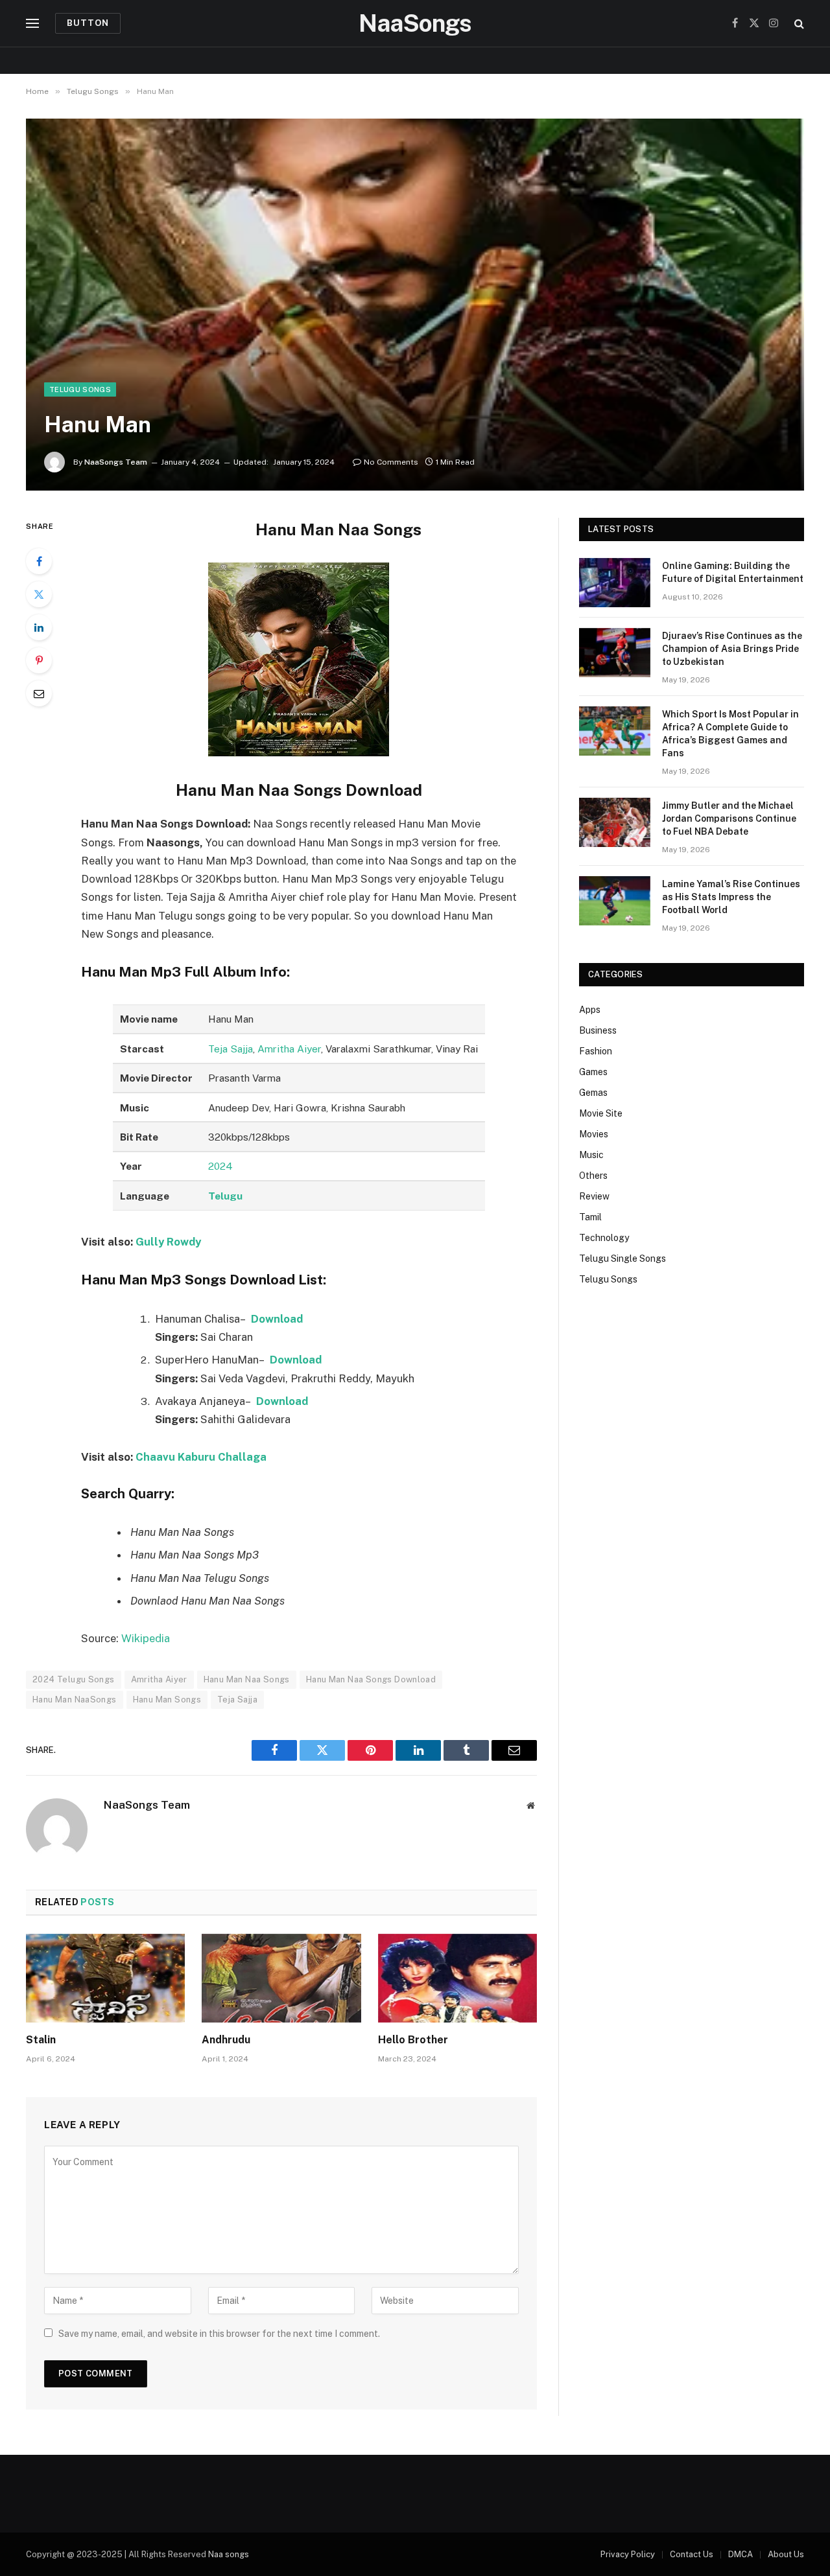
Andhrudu (226, 2040)
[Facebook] (39, 561)
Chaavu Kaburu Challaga (201, 1457)
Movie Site (601, 1113)
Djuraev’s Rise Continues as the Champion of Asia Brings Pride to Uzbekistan (732, 649)
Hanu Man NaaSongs (75, 1700)
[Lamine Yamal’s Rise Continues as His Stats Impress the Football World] (615, 901)
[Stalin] (105, 1978)
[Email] (39, 693)
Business (598, 1030)
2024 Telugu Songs (74, 1679)
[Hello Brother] (457, 1978)
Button (88, 23)
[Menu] (32, 24)
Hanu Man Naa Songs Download (371, 1679)
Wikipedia (146, 1638)
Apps (590, 1010)
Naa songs (229, 2554)
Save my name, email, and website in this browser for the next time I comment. (219, 2334)
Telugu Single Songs (622, 1259)
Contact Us (692, 2554)
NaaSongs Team (116, 462)
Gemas (593, 1093)
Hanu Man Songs (167, 1700)
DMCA (741, 2554)
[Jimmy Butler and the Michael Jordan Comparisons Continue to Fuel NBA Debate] (615, 822)
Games (593, 1072)
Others (593, 1176)
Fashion (596, 1051)
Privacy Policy (628, 2554)
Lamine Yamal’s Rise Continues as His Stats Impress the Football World (731, 897)
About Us (786, 2554)
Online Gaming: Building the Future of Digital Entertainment (733, 572)
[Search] (798, 24)
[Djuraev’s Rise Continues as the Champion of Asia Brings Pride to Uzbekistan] (615, 653)
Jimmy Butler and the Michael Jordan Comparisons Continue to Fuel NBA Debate (729, 818)
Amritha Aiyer (289, 1049)
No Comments (391, 462)
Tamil (590, 1217)
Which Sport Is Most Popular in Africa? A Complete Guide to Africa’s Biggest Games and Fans (730, 734)
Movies (594, 1134)
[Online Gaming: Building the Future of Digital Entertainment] (615, 583)
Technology (604, 1238)
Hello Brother (413, 2040)
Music (591, 1155)
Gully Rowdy (168, 1242)
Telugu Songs (80, 389)
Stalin (41, 2040)
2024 (220, 1166)
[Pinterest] (39, 660)
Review (594, 1196)
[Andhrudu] (281, 1978)
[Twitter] (39, 594)
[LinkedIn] (39, 627)
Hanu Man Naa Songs (247, 1679)
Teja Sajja (231, 1049)
